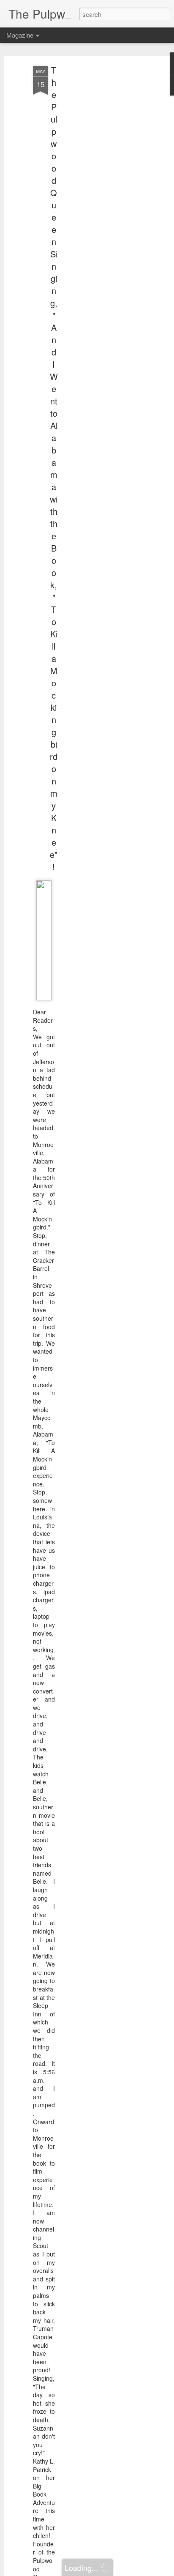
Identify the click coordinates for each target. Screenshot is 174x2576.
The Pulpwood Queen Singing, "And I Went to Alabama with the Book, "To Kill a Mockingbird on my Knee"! (54, 468)
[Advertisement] (101, 199)
